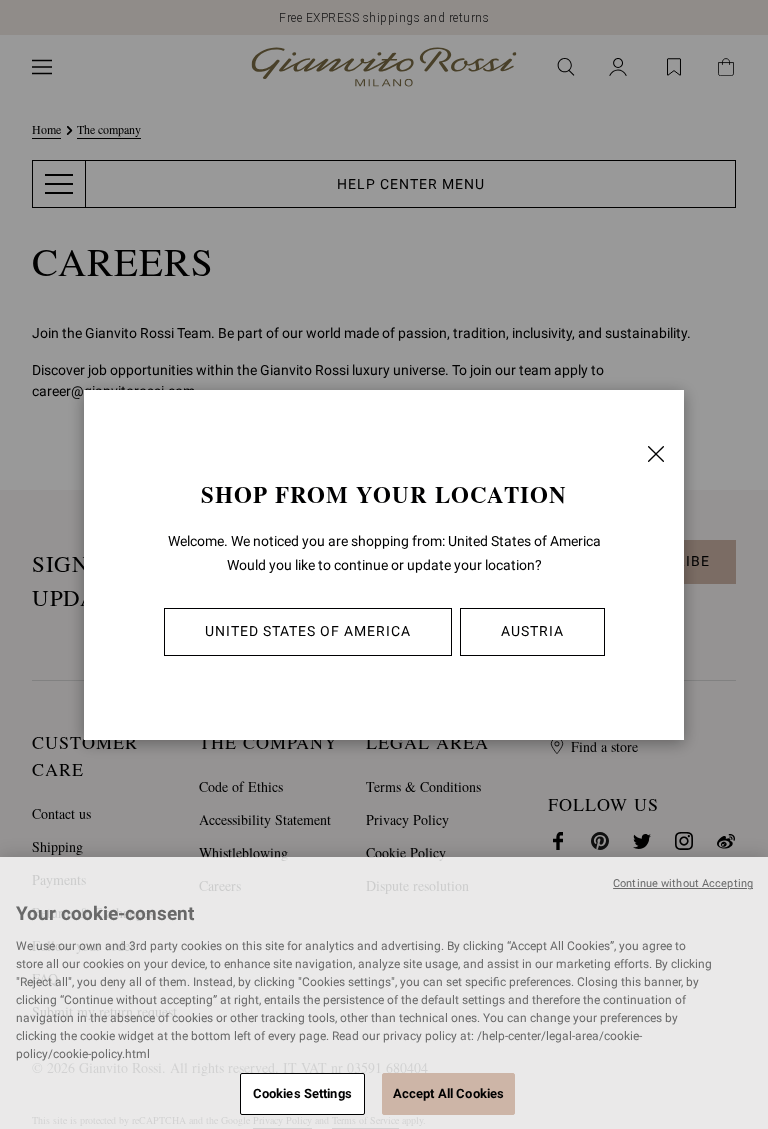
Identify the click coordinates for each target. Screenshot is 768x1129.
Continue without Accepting (683, 883)
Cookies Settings (302, 1093)
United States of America (308, 631)
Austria (532, 631)
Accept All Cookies (448, 1093)
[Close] (656, 454)
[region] (384, 993)
